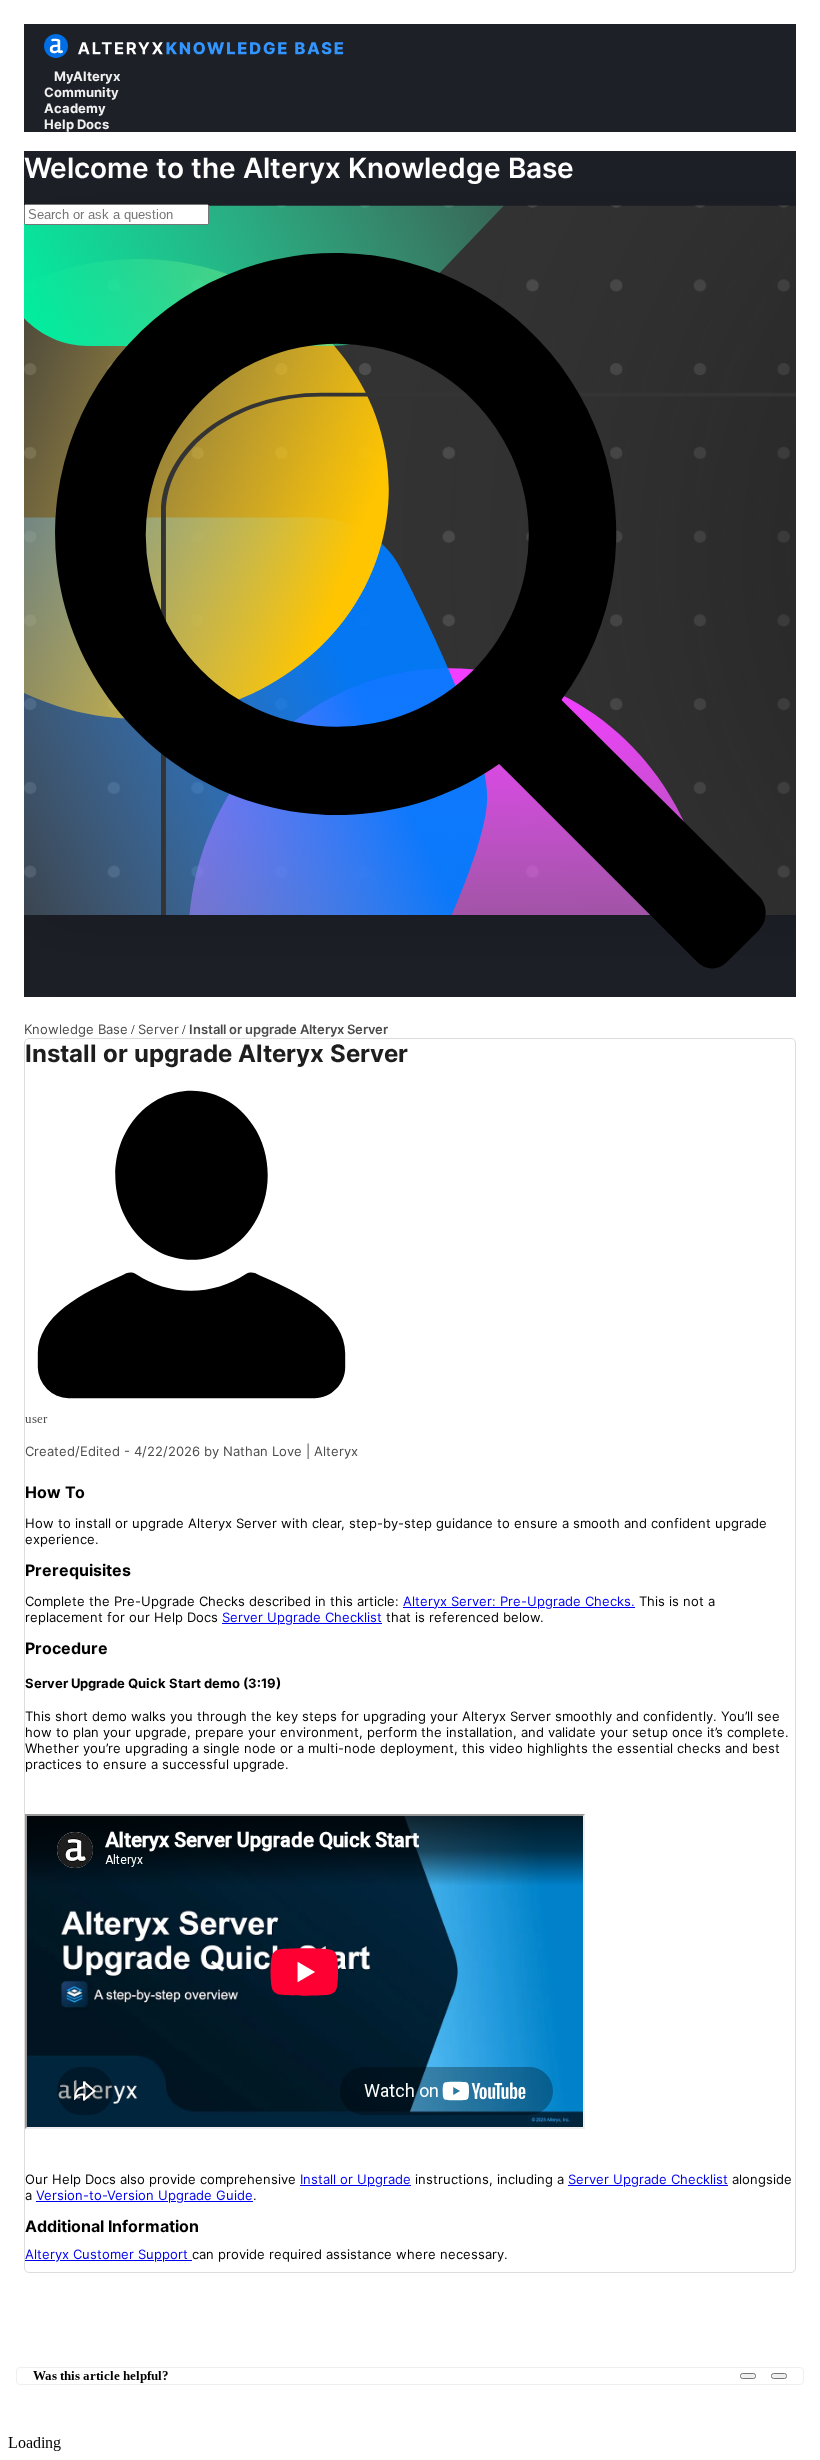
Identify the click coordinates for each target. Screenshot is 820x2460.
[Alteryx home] (56, 53)
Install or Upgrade (355, 2179)
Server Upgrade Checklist (302, 1617)
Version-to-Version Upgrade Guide (144, 2195)
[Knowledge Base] (212, 53)
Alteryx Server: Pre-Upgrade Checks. (519, 1601)
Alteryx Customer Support (108, 2254)
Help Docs (76, 124)
